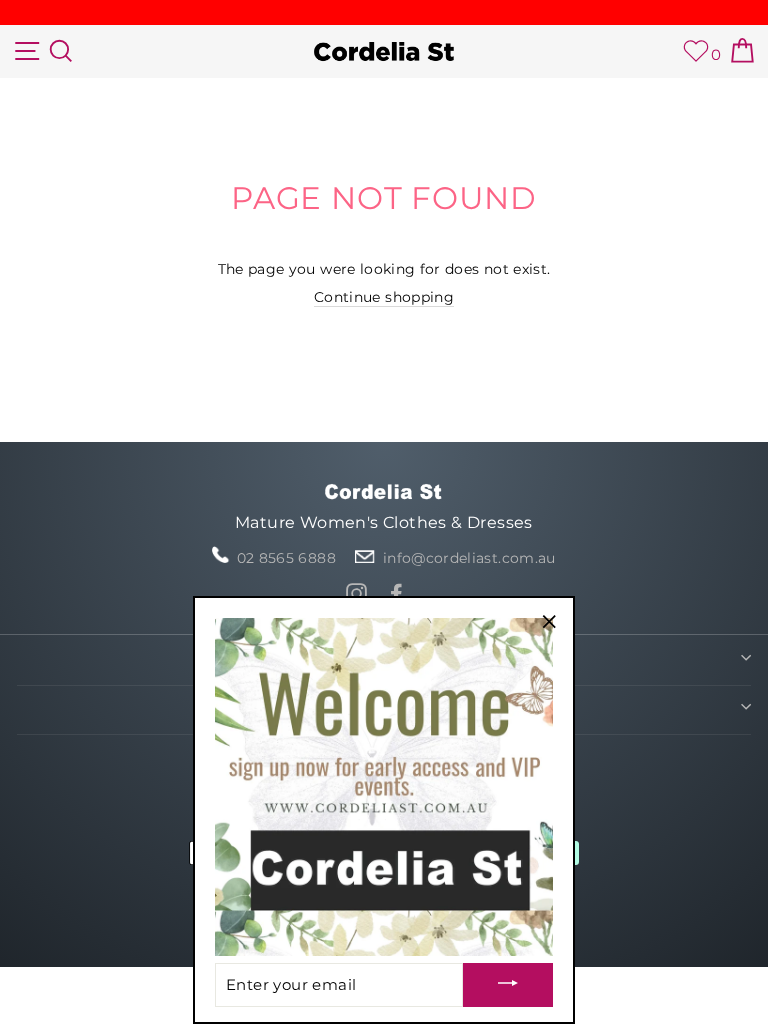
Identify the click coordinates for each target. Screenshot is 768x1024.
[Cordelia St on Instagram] (356, 593)
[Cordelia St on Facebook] (396, 593)
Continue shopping (384, 297)
